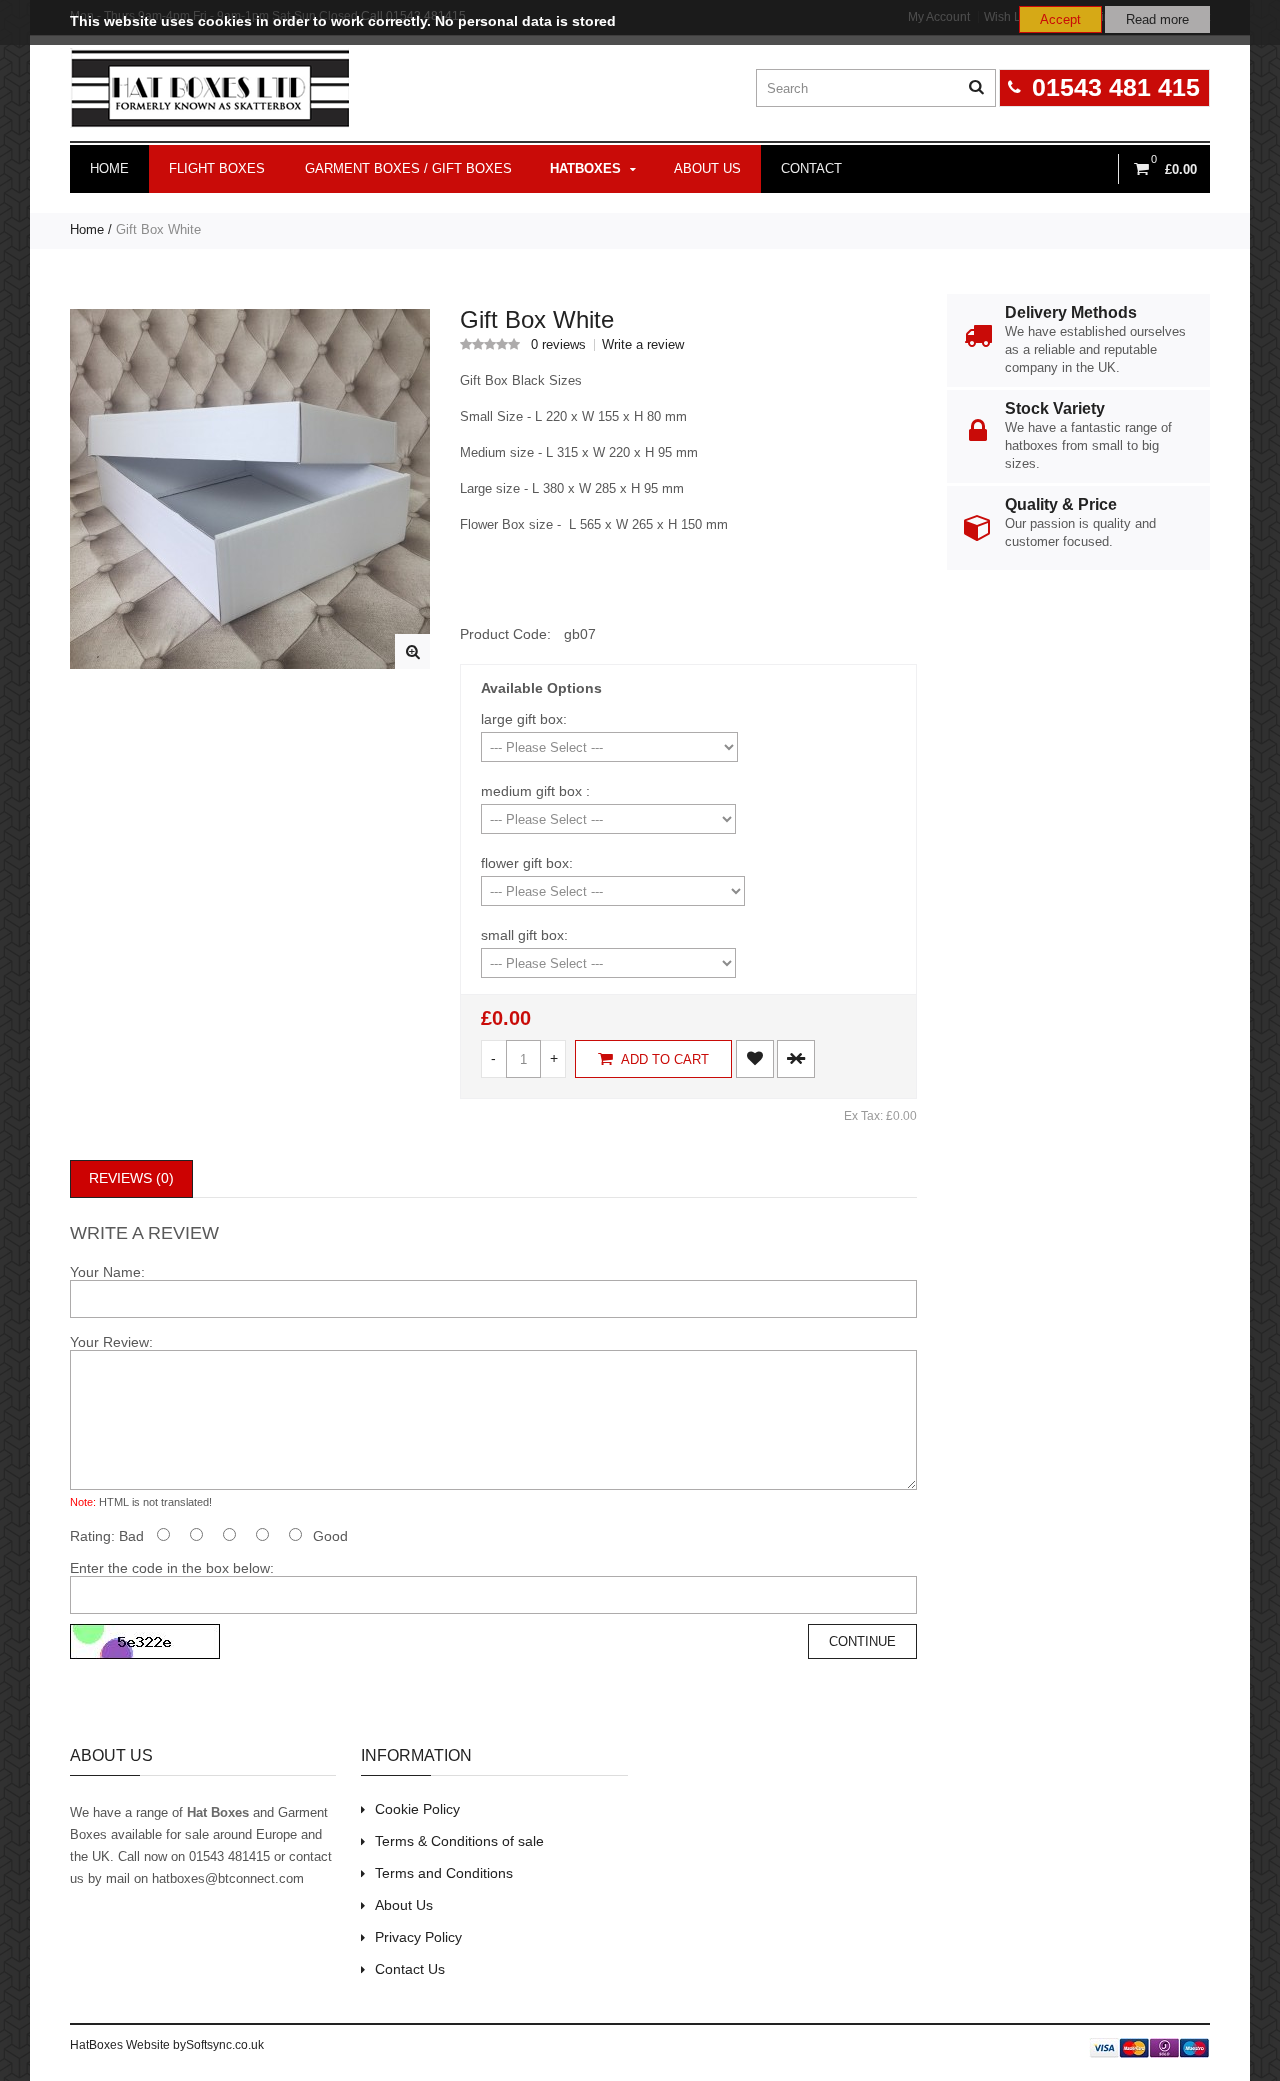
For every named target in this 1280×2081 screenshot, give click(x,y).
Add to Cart (663, 1059)
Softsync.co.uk (225, 2045)
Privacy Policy (418, 1937)
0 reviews (558, 345)
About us (707, 168)
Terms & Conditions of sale (459, 1841)
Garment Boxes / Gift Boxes (408, 168)
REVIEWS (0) (131, 1178)
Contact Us (410, 1969)
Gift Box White (158, 229)
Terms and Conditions (444, 1873)
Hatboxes (585, 168)
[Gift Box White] (412, 651)
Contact (811, 168)
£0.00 (506, 1018)
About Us (404, 1905)
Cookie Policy (417, 1809)
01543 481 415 (1116, 87)
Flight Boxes (217, 168)
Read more (1157, 19)
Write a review (643, 345)
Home (109, 168)
